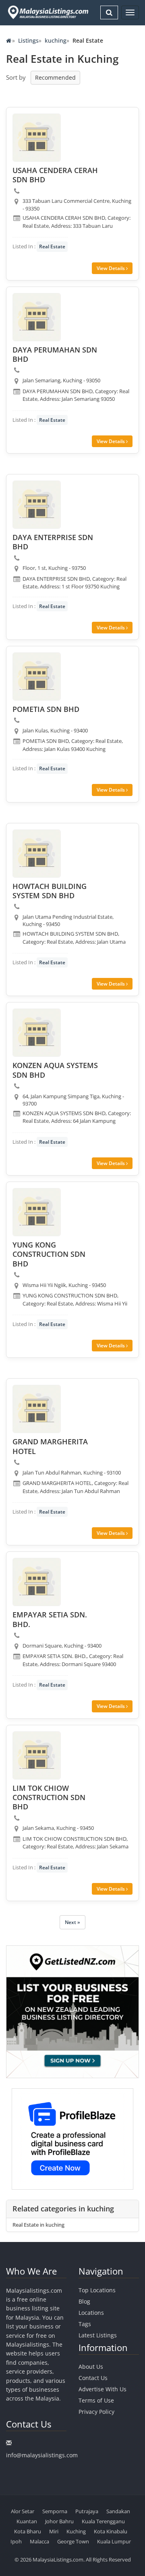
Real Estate (52, 246)
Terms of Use (96, 2400)
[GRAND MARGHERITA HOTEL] (37, 1409)
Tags (85, 2324)
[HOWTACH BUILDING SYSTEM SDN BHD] (37, 854)
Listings (28, 40)
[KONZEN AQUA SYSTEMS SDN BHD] (37, 1033)
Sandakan (118, 2511)
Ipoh (16, 2541)
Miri (54, 2531)
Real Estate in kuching (38, 2225)
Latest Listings (98, 2335)
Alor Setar (23, 2511)
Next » (72, 1922)
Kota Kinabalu (111, 2531)
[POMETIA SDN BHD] (37, 676)
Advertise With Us (103, 2389)
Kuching (76, 2531)
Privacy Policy (96, 2412)
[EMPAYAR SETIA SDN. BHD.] (37, 1582)
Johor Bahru (59, 2521)
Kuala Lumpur (114, 2541)
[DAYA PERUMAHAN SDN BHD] (37, 317)
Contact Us (93, 2378)
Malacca (39, 2541)
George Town (73, 2541)
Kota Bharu (28, 2531)
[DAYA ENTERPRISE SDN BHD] (37, 505)
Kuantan (27, 2521)
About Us (91, 2367)
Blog (84, 2301)
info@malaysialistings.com (42, 2455)
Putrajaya (87, 2511)
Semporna (55, 2511)
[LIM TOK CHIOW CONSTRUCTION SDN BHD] (37, 1755)
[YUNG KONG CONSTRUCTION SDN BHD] (37, 1212)
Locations (91, 2313)
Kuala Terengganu (103, 2521)
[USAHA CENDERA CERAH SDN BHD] (37, 138)
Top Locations (97, 2290)
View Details (111, 268)
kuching (56, 40)
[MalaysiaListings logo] (47, 12)
